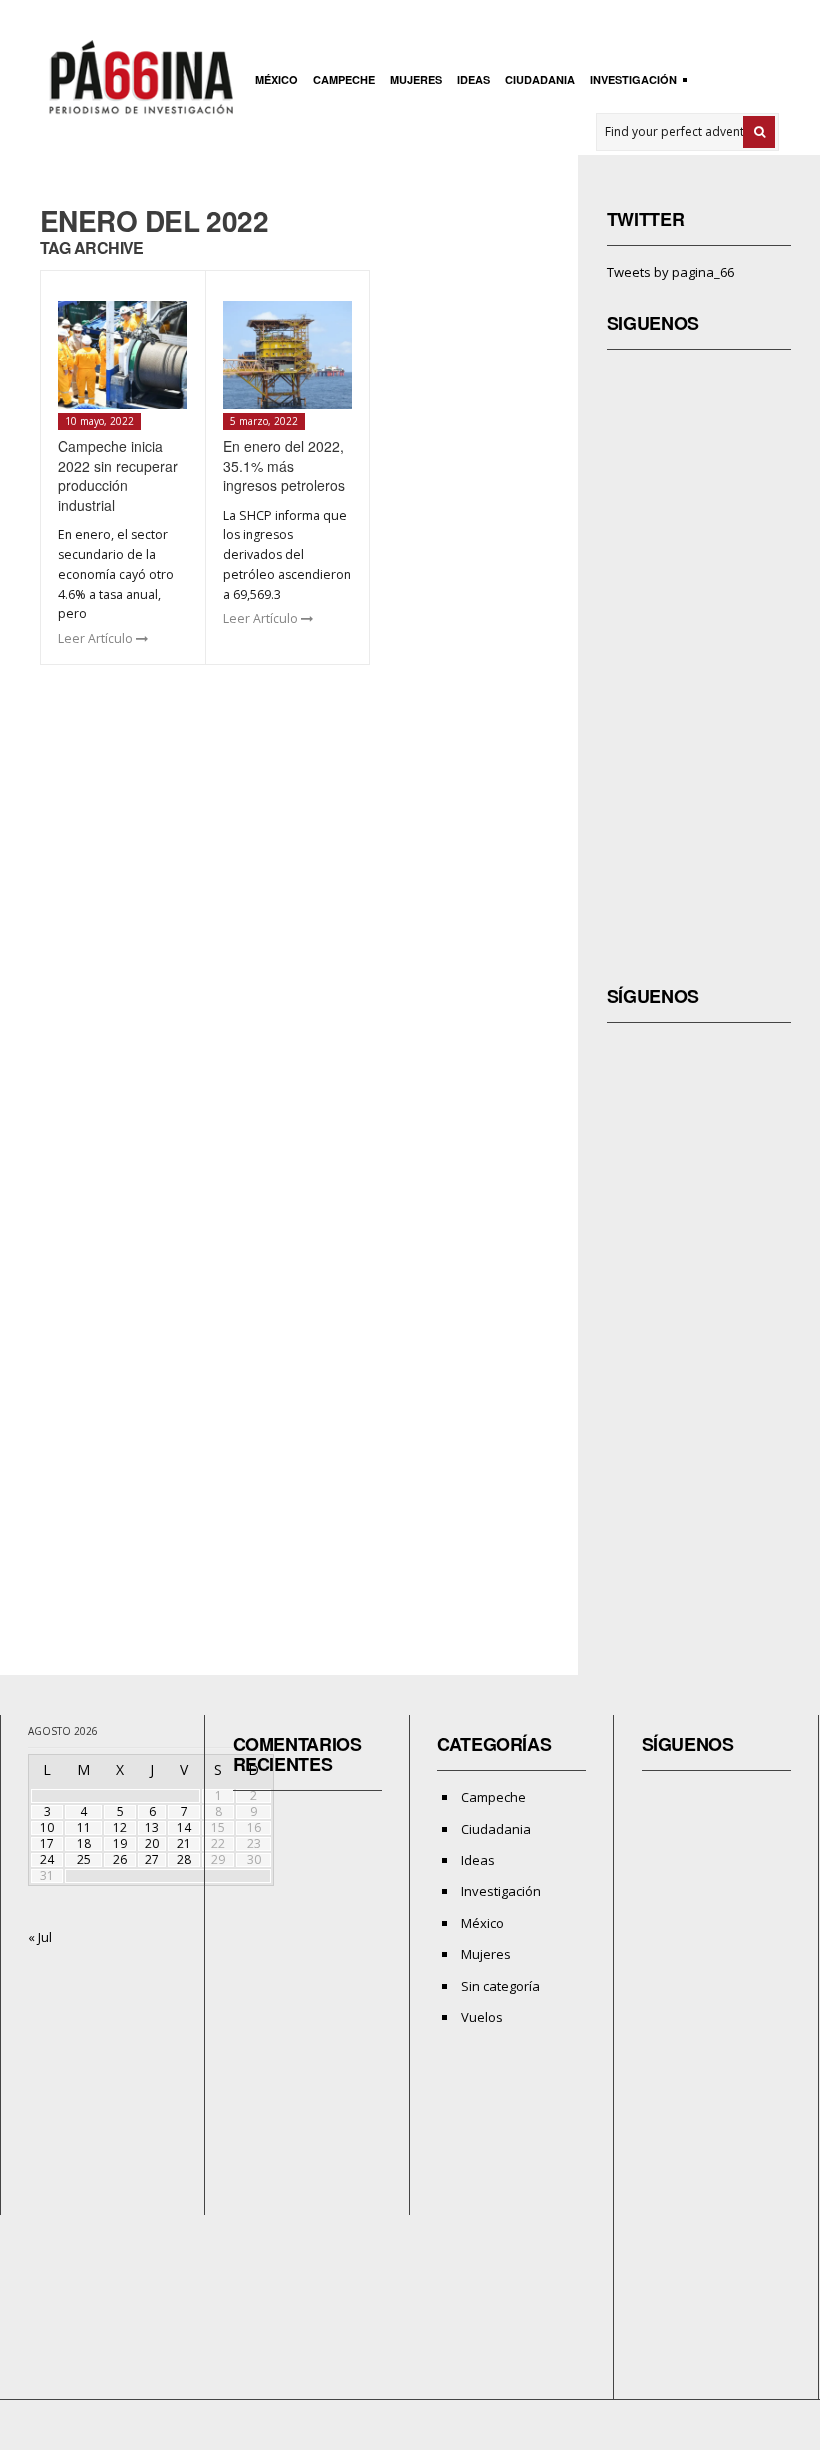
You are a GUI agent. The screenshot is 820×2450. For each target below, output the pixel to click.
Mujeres (416, 79)
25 (84, 1859)
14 (184, 1827)
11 (84, 1827)
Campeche (344, 79)
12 (120, 1827)
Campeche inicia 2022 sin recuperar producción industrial (118, 475)
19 (120, 1843)
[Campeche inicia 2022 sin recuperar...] (122, 355)
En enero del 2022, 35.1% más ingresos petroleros (284, 465)
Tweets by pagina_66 (670, 272)
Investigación (631, 81)
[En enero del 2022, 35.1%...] (287, 355)
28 (184, 1859)
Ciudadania (540, 79)
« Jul (40, 1937)
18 (84, 1843)
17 (47, 1843)
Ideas (473, 79)
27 (152, 1859)
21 (184, 1843)
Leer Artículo (97, 638)
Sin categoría (500, 1986)
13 (152, 1827)
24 (47, 1859)
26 (120, 1859)
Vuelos (482, 2017)
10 (47, 1827)
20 (152, 1843)
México (276, 79)
